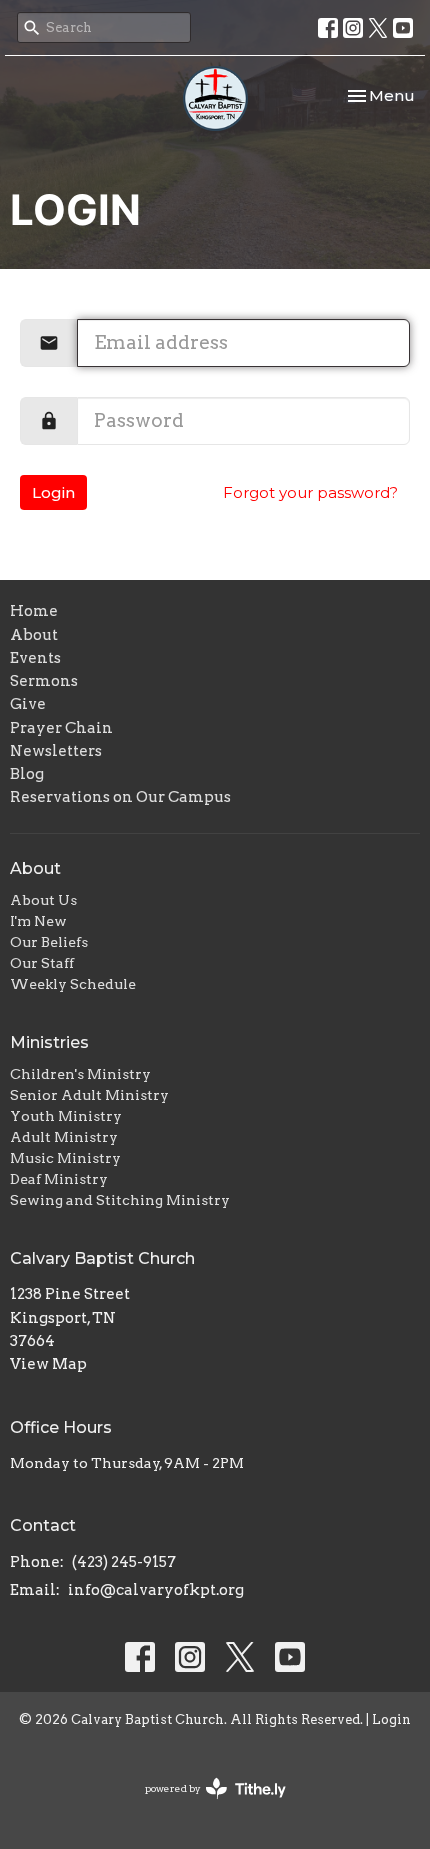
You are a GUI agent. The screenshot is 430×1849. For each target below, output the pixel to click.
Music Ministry (65, 1158)
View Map (48, 1364)
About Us (43, 900)
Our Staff (42, 963)
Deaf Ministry (59, 1179)
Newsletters (56, 751)
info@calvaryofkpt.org (156, 1590)
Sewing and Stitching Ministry (120, 1200)
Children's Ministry (80, 1074)
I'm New (38, 921)
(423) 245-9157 (124, 1562)
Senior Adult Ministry (89, 1095)
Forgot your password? (310, 492)
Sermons (44, 681)
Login (53, 492)
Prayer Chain (61, 728)
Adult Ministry (64, 1137)
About (34, 635)
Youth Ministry (66, 1116)
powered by (205, 1805)
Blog (27, 774)
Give (28, 704)
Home (34, 611)
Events (35, 658)
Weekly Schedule (73, 984)
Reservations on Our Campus (120, 797)
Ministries (49, 1042)
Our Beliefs (49, 942)
